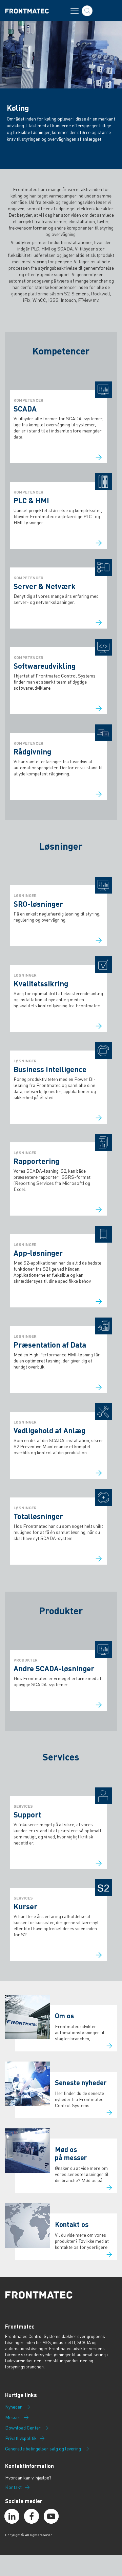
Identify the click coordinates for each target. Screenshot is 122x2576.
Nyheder (14, 2407)
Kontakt (13, 2487)
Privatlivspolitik (21, 2438)
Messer (13, 2417)
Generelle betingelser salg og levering (43, 2449)
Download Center (23, 2428)
